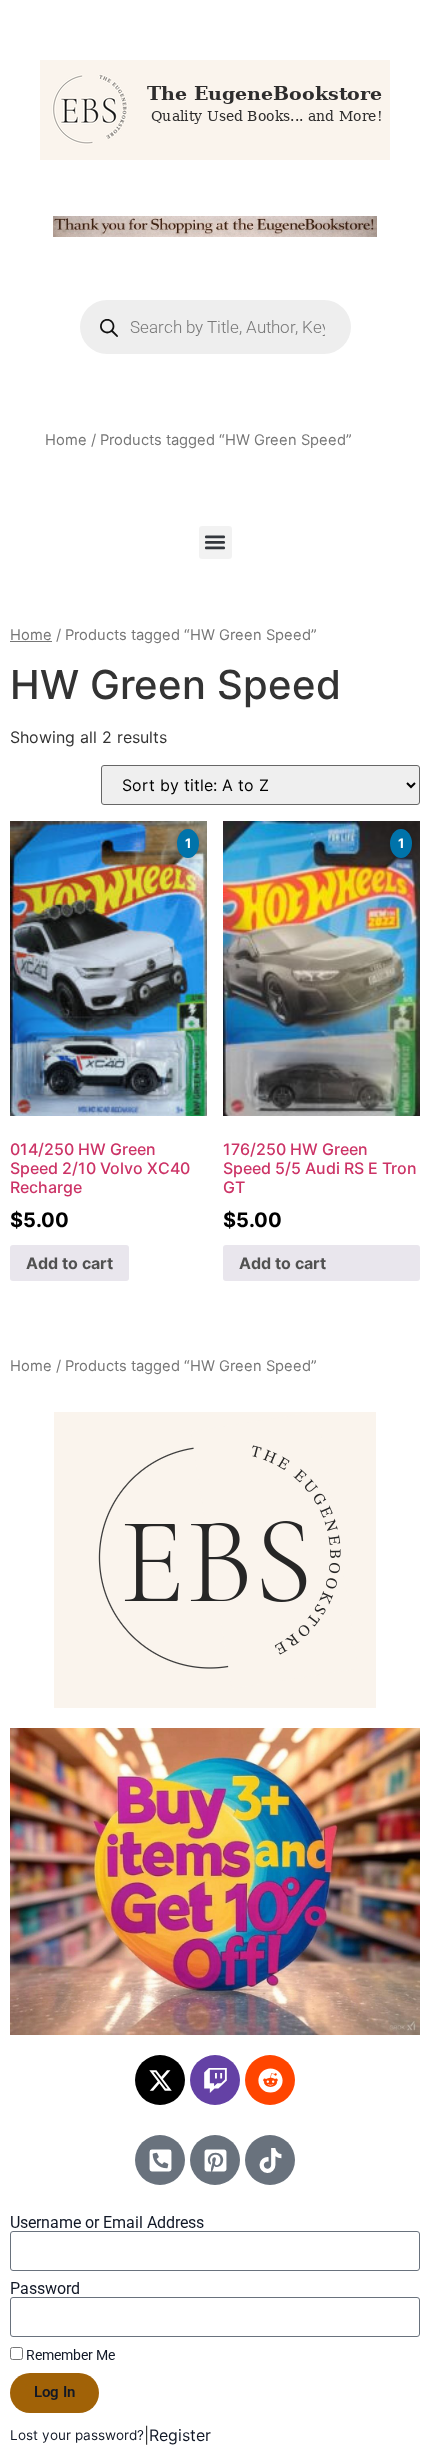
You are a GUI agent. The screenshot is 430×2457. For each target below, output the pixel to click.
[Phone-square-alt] (160, 2160)
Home (66, 440)
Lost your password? (77, 2435)
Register (180, 2435)
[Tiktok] (270, 2160)
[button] (215, 542)
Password (45, 2289)
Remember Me (69, 2355)
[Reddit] (270, 2080)
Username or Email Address (107, 2223)
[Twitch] (215, 2080)
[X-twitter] (160, 2080)
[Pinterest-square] (215, 2160)
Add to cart (69, 1263)
